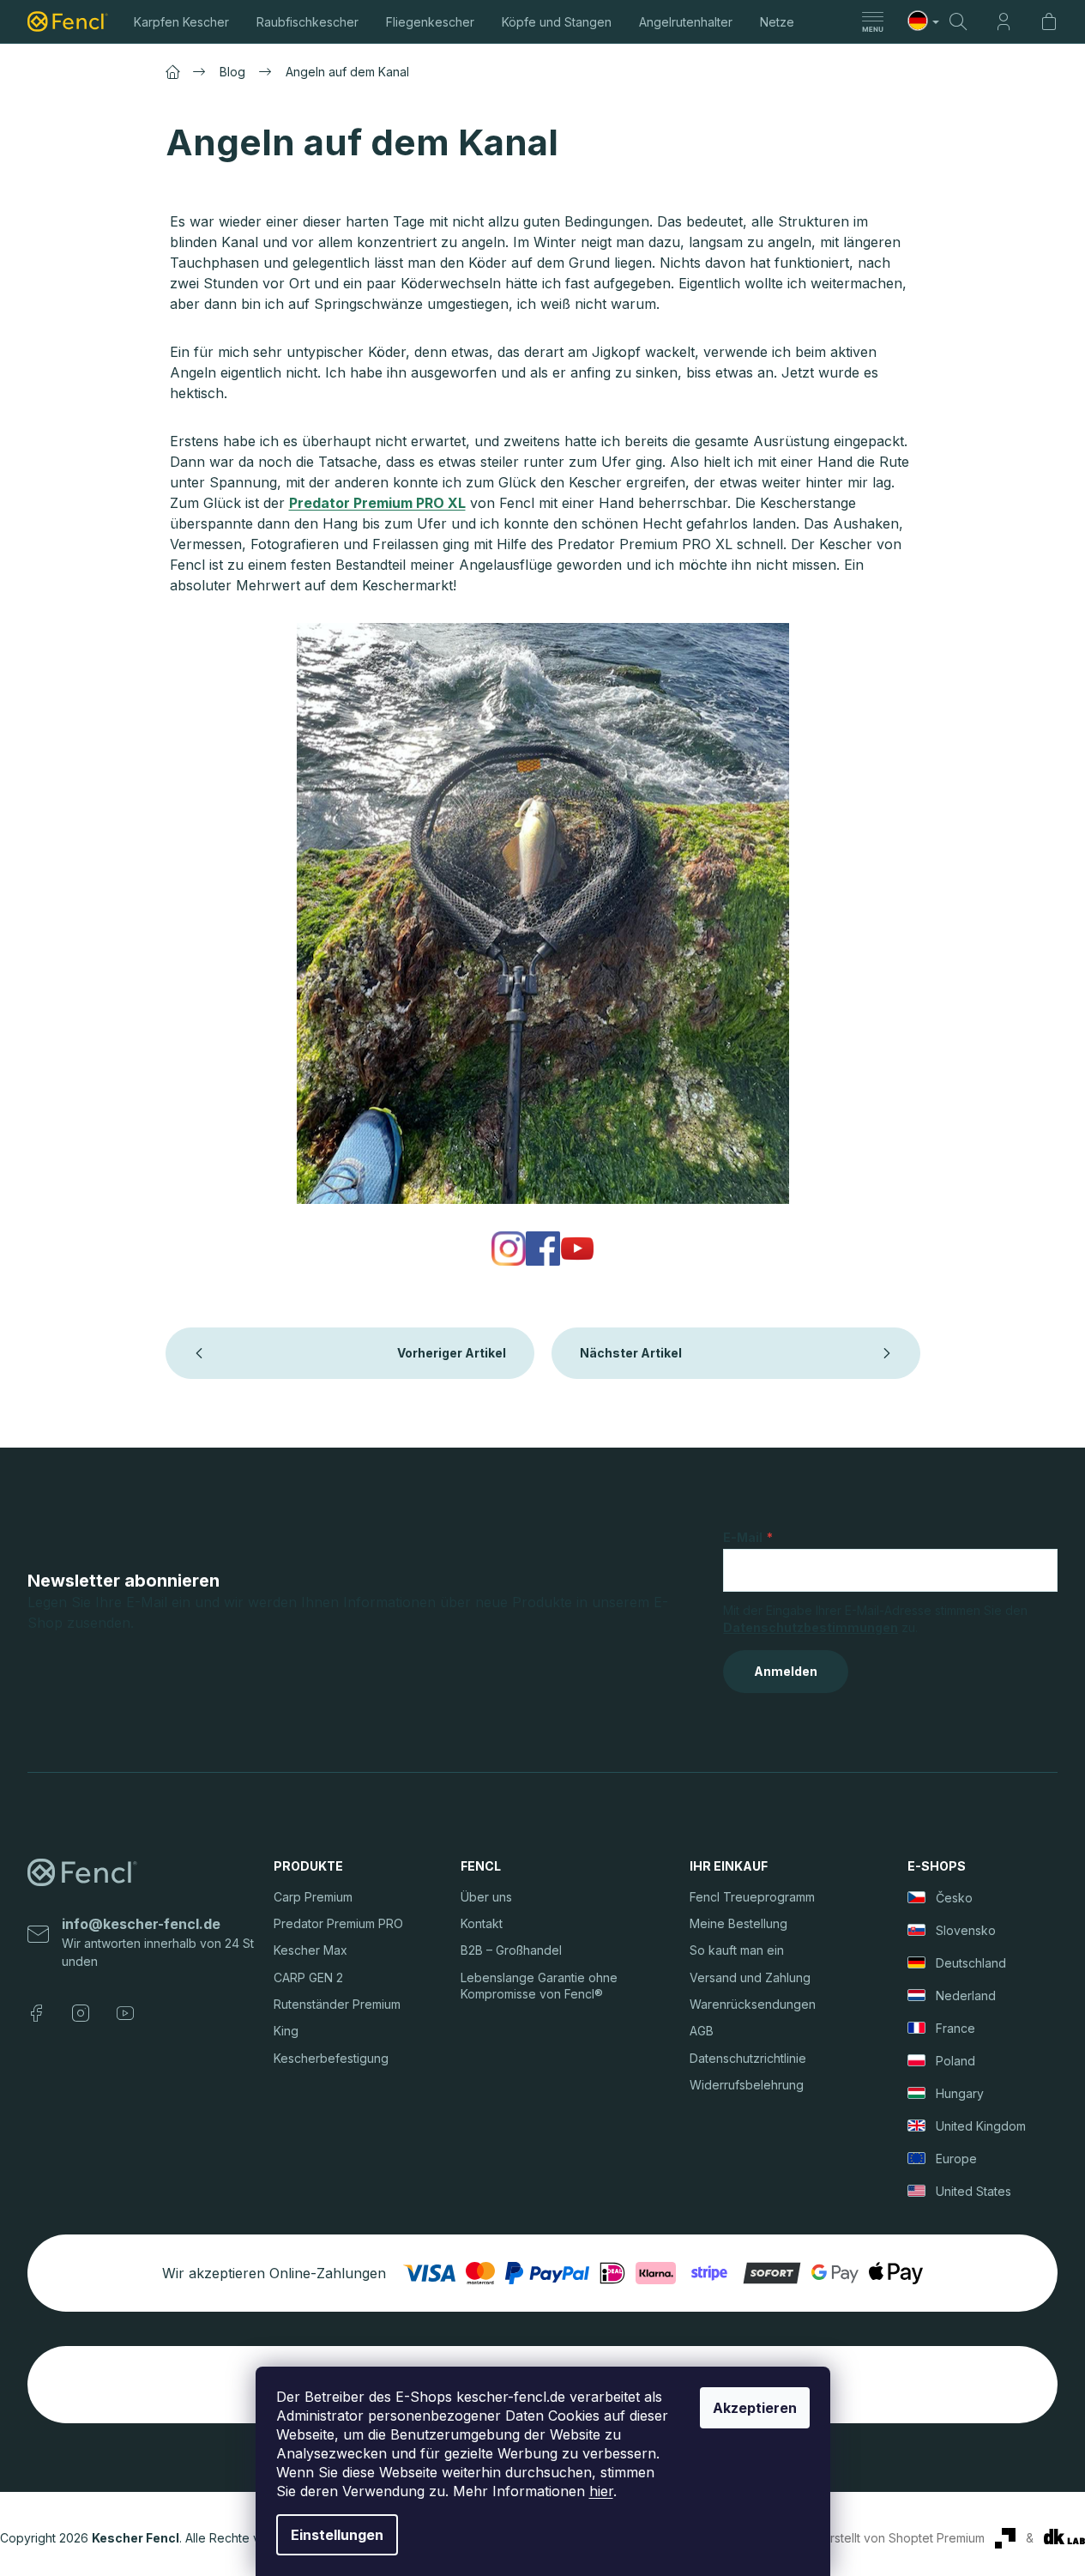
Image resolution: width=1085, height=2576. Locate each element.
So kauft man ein (737, 1950)
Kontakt (482, 1923)
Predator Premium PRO (338, 1923)
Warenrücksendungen (753, 2004)
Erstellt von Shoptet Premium (904, 2538)
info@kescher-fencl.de (141, 1924)
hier (601, 2491)
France (955, 2028)
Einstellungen (337, 2535)
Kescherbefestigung (331, 2058)
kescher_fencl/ (81, 2013)
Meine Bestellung (738, 1923)
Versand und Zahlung (750, 1977)
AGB (702, 2031)
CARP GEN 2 (308, 1977)
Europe (956, 2159)
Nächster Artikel (631, 1353)
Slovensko (966, 1930)
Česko (954, 1898)
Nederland (966, 1995)
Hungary (960, 2093)
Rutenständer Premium (337, 2004)
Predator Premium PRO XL (377, 503)
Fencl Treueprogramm (752, 1897)
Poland (955, 2061)
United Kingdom (981, 2126)
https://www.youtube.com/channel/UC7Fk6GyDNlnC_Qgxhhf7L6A (125, 2013)
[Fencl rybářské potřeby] (509, 1247)
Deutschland (971, 1963)
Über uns (486, 1897)
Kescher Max (310, 1950)
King (286, 2031)
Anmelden (786, 1671)
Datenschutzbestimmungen (811, 1627)
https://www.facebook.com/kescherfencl (36, 2013)
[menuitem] (181, 21)
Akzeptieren (755, 2408)
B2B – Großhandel (511, 1950)
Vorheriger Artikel (452, 1353)
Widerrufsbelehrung (747, 2085)
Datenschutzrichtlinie (748, 2058)
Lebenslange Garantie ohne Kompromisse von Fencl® (539, 1986)
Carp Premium (313, 1897)
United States (973, 2191)
